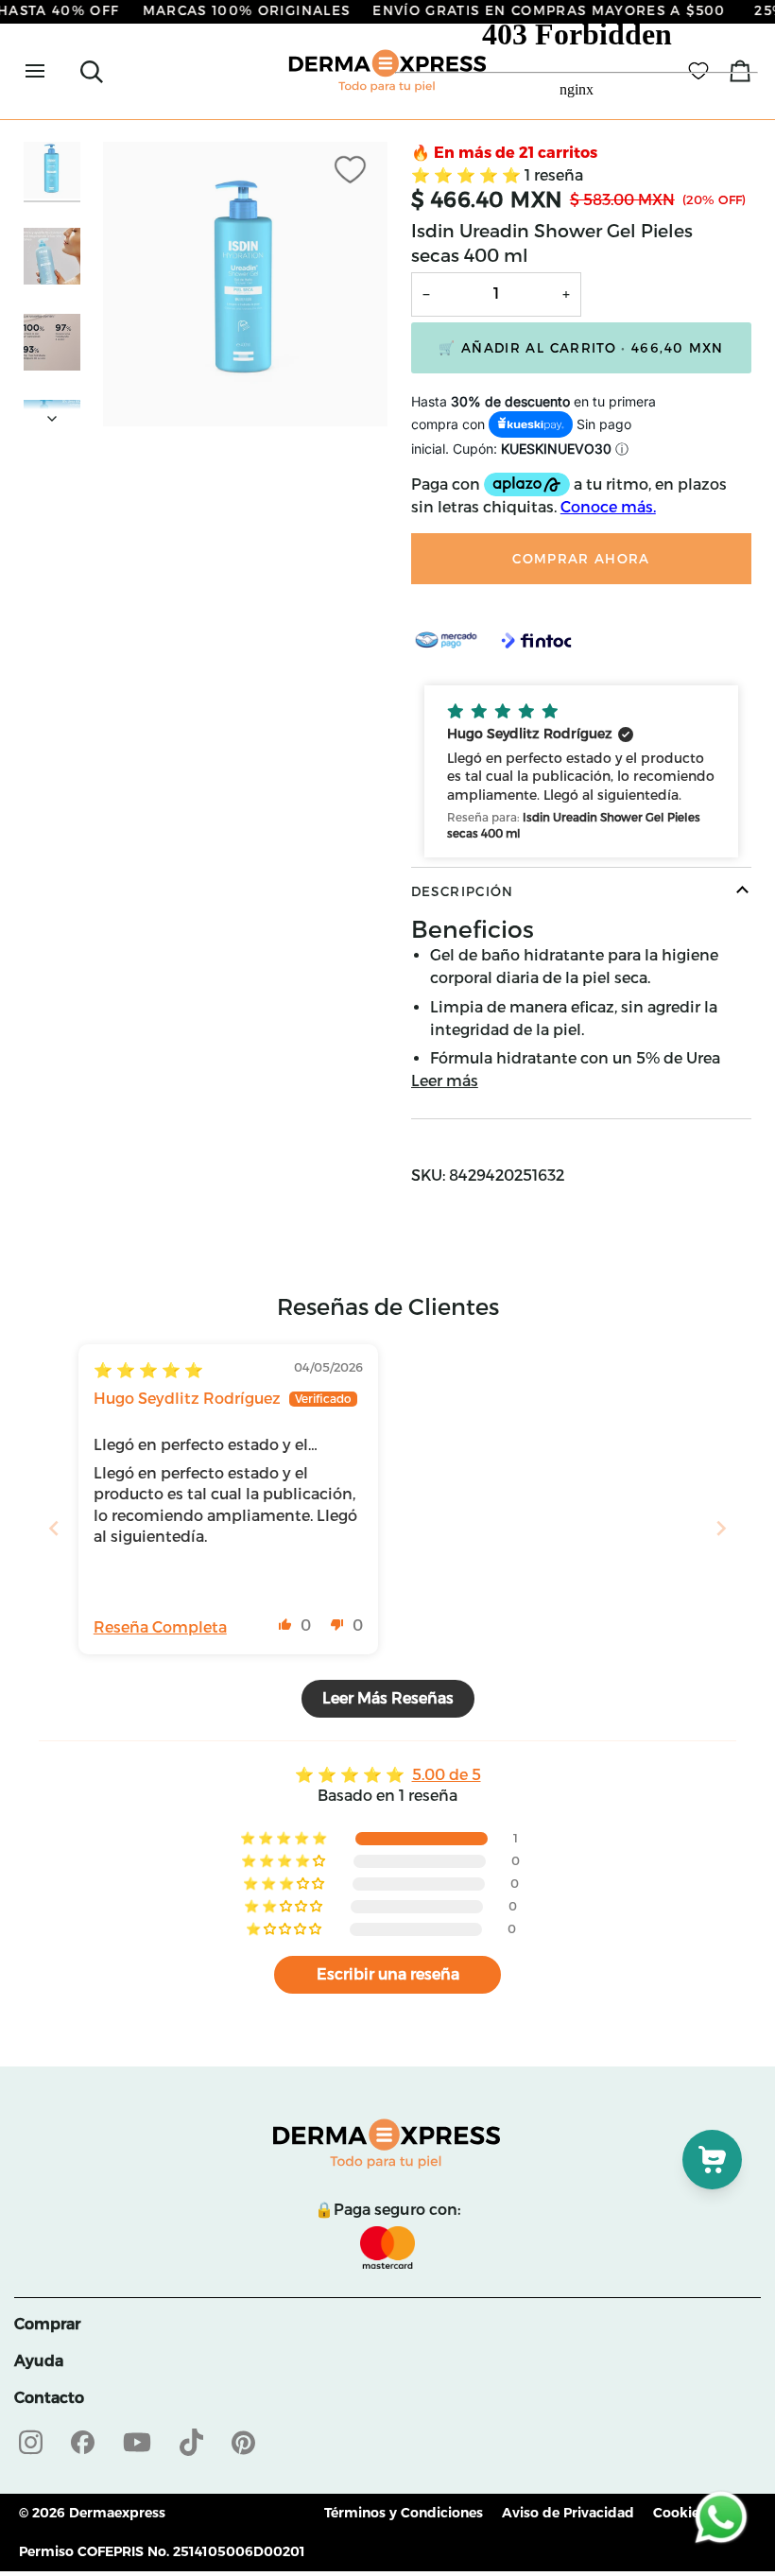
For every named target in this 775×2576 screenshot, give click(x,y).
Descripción (463, 891)
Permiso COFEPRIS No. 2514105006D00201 (162, 2551)
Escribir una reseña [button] (388, 1974)
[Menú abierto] (52, 71)
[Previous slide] (54, 1528)
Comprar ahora (581, 559)
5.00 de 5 (447, 1775)
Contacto (49, 2398)
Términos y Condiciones (404, 2513)
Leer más (445, 1081)
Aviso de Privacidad (568, 2513)
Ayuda (39, 2361)
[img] (148, 1370)
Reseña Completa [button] (160, 1627)
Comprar (47, 2324)
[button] (581, 771)
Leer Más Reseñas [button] (388, 1698)
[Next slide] (721, 1528)
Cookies (680, 2513)
